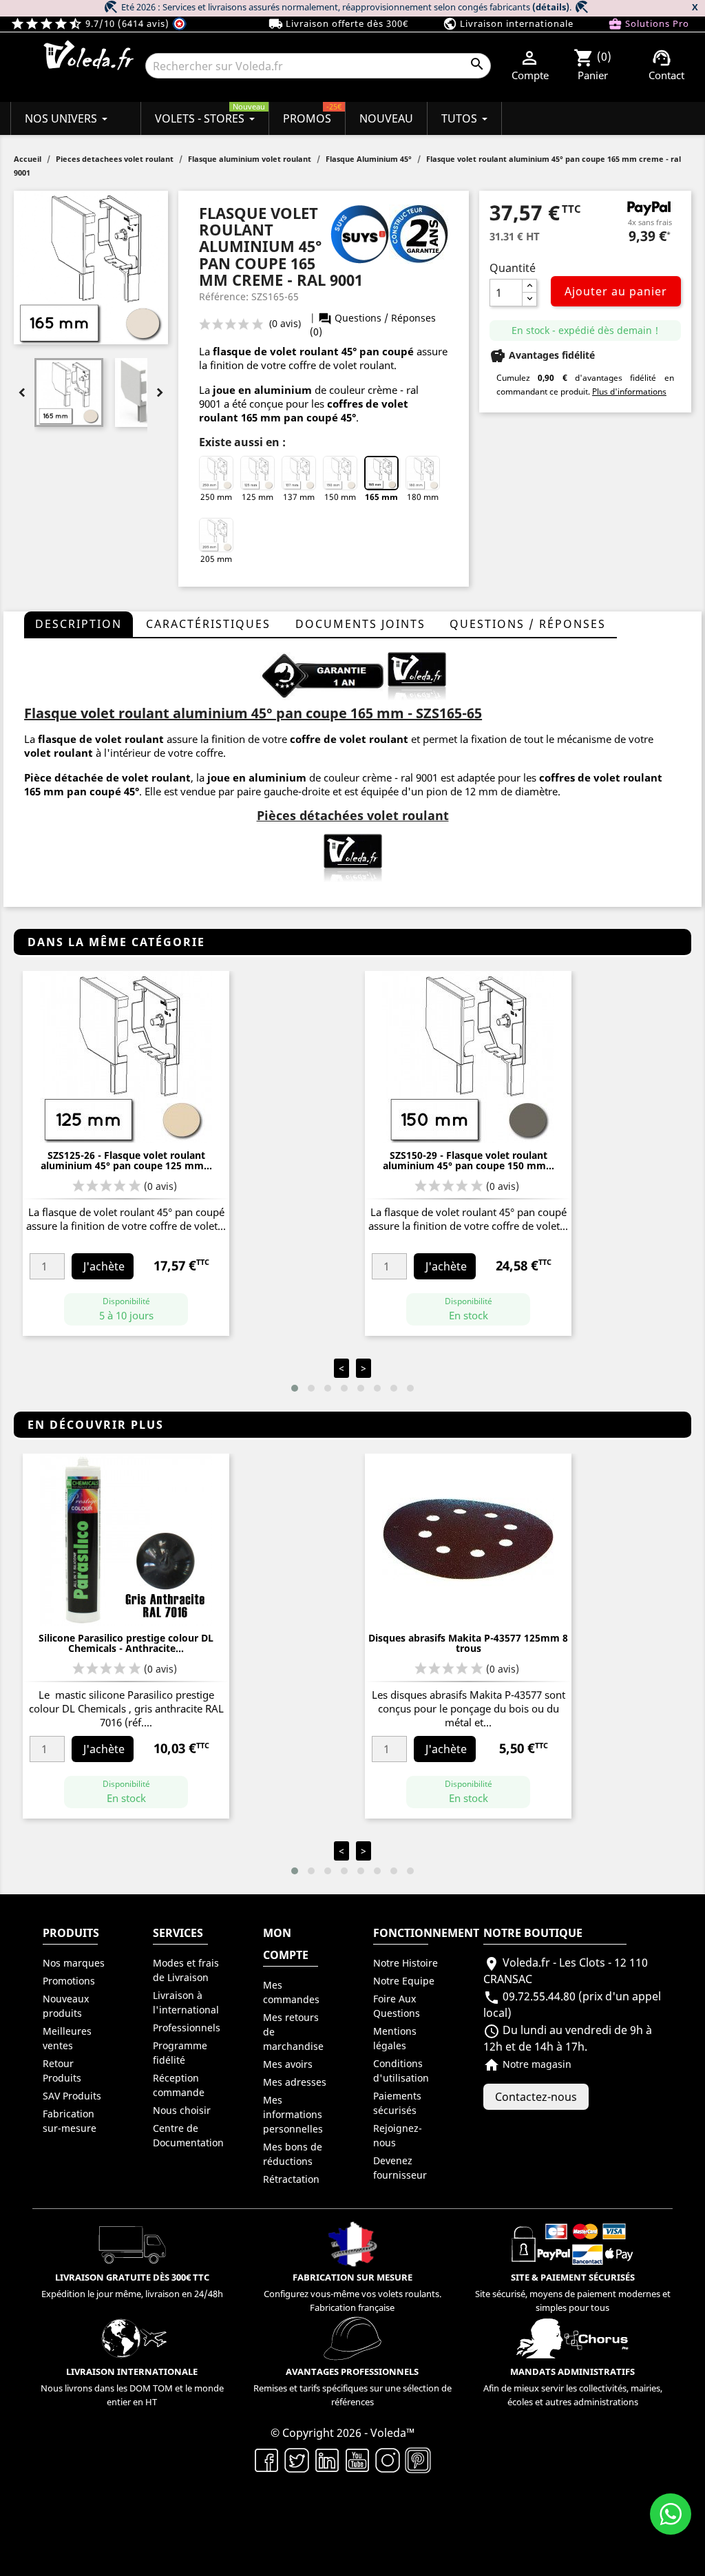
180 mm (423, 497)
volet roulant (59, 753)
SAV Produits (72, 2096)
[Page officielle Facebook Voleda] (266, 2459)
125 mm (257, 497)
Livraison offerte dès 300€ (338, 24)
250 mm (216, 497)
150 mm (340, 497)
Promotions (69, 1981)
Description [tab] (78, 624)
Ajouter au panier (616, 291)
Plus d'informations (629, 391)
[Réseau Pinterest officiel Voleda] (418, 2459)
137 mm (299, 497)
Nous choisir (182, 2110)
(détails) (551, 7)
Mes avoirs (288, 2064)
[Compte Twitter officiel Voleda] (297, 2459)
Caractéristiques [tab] (208, 624)
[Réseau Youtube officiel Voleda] (357, 2459)
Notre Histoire (406, 1963)
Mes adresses (295, 2082)
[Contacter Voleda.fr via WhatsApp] (671, 2514)
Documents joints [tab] (360, 624)
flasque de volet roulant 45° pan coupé (313, 351)
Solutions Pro (649, 24)
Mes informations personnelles (293, 2114)
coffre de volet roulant (349, 739)
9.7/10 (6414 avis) (91, 23)
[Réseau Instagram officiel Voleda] (388, 2459)
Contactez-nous (536, 2097)
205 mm (216, 559)
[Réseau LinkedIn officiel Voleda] (327, 2459)
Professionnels (187, 2028)
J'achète (104, 1266)
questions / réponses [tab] (528, 624)
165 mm (381, 497)
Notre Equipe (404, 1981)
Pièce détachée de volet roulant (107, 777)
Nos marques (74, 1963)
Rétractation (291, 2179)
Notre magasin (527, 2064)
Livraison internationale (508, 24)
